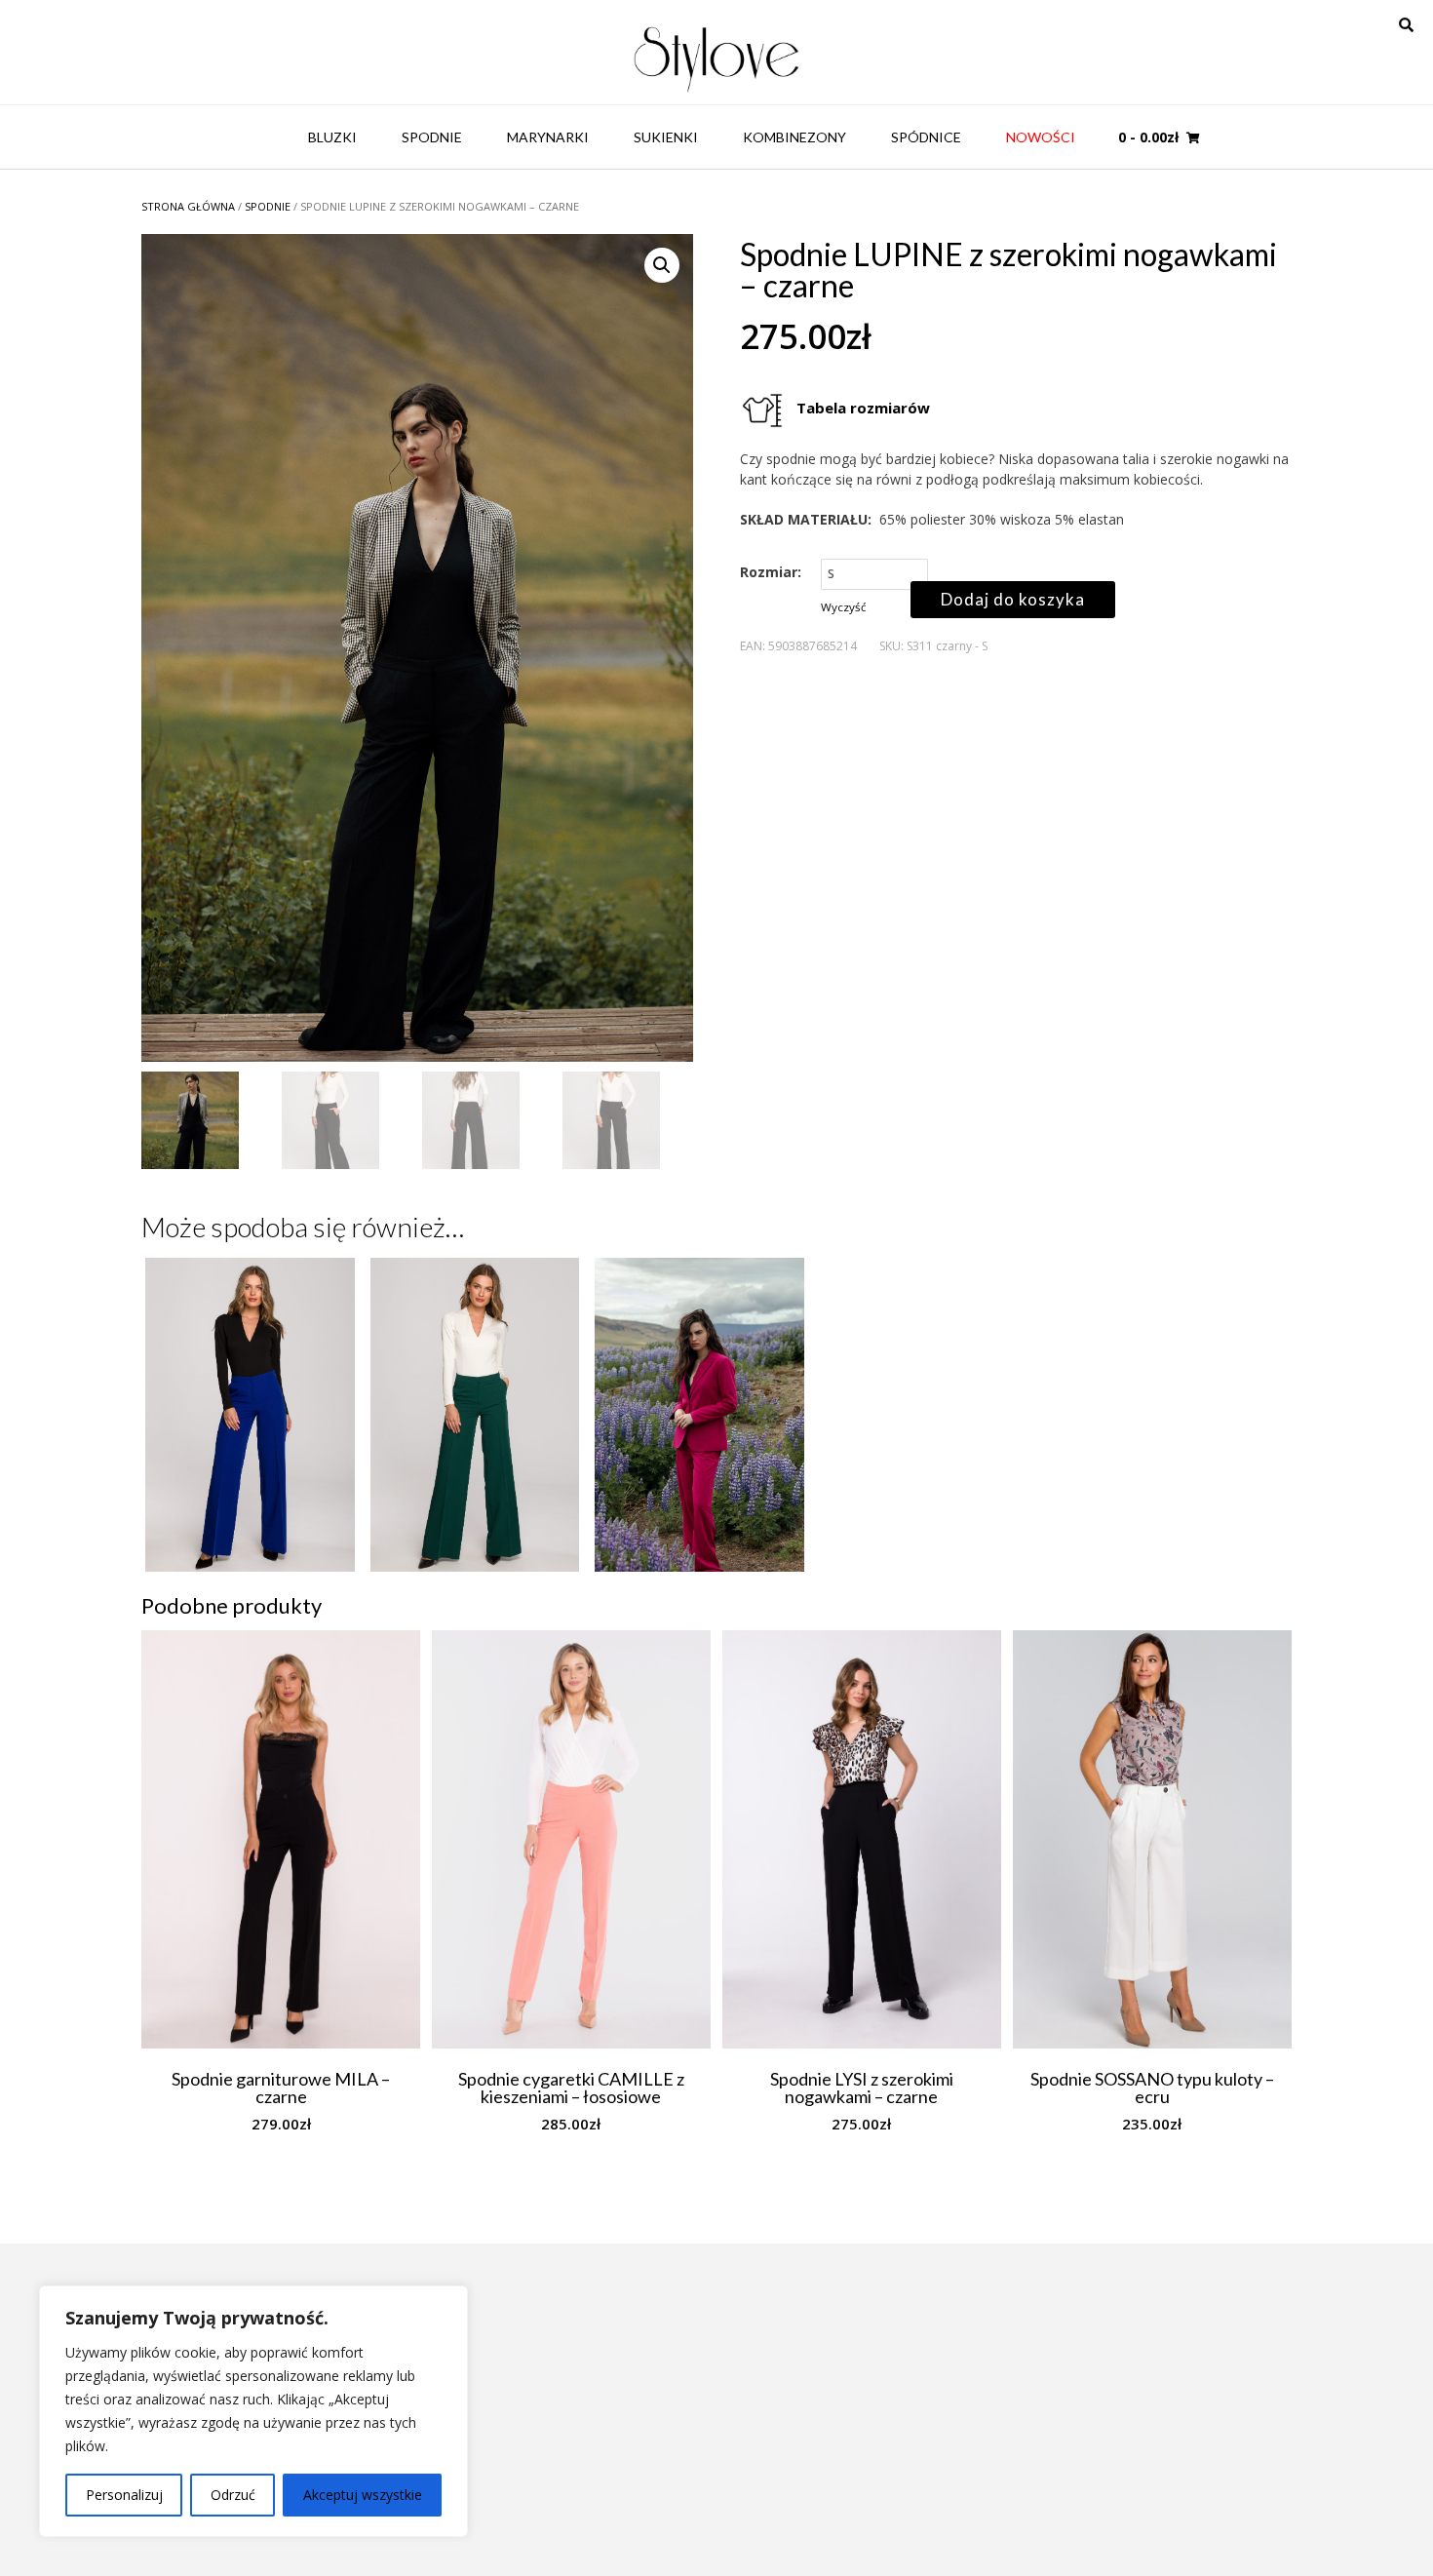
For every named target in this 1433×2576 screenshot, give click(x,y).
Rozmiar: (771, 572)
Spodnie (432, 137)
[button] (662, 265)
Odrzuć (233, 2495)
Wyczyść (844, 607)
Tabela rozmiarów (863, 408)
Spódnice (926, 137)
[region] (253, 2411)
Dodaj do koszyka (1013, 599)
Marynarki (548, 137)
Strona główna (188, 206)
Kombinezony (794, 137)
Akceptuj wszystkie (363, 2495)
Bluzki (332, 137)
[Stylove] (716, 57)
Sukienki (666, 137)
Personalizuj (124, 2495)
